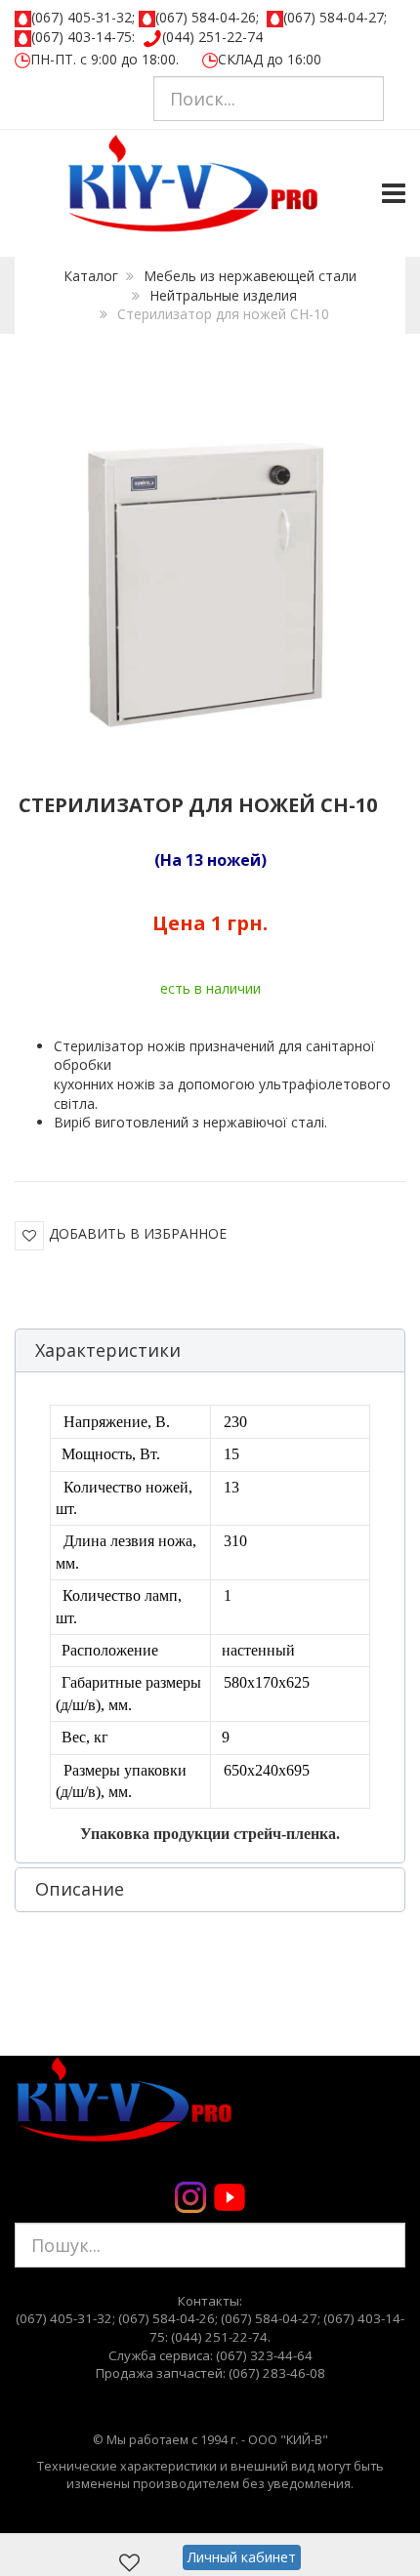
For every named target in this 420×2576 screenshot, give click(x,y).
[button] (210, 1351)
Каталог (91, 276)
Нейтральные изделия (223, 295)
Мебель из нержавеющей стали (250, 276)
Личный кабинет (242, 2557)
